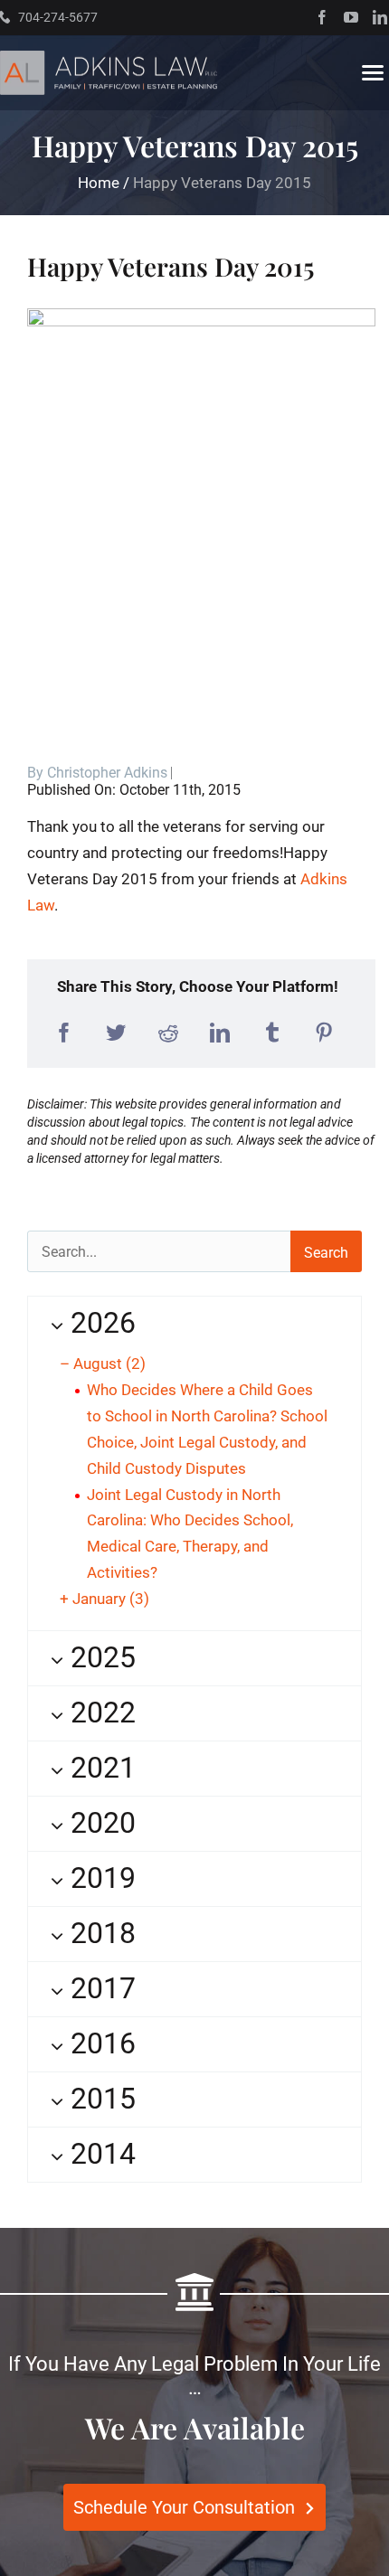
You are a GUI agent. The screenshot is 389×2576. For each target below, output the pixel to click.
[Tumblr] (272, 1033)
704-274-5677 (58, 17)
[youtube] (351, 17)
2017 (100, 1988)
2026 (100, 1323)
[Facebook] (64, 1033)
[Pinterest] (324, 1033)
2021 (100, 1768)
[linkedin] (380, 17)
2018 (100, 1933)
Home (99, 183)
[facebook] (322, 17)
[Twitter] (116, 1033)
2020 (100, 1823)
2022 (100, 1713)
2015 (100, 2099)
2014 (100, 2154)
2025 (100, 1657)
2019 (100, 1878)
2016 (100, 2043)
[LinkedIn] (220, 1033)
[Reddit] (168, 1033)
